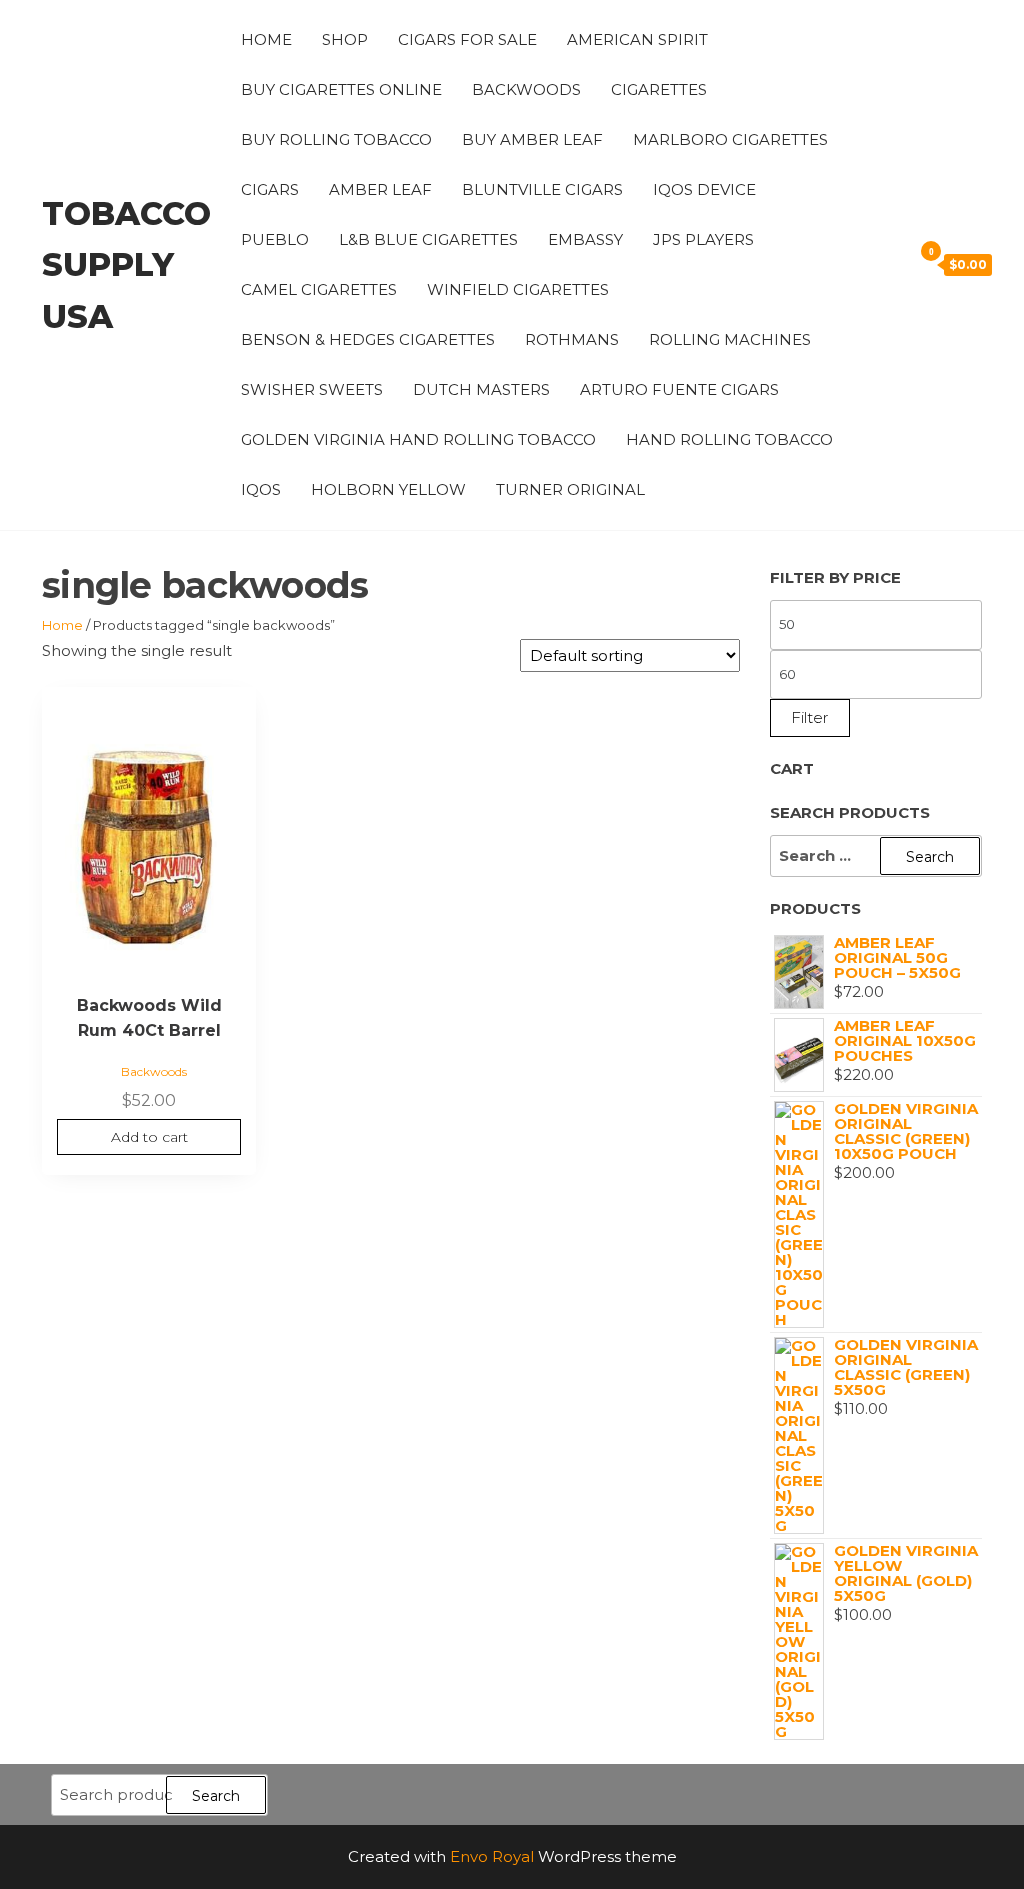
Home (266, 39)
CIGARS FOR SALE (467, 39)
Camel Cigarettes (319, 289)
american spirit (637, 39)
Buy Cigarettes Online (341, 89)
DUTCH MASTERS (481, 389)
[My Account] (864, 264)
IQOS (261, 489)
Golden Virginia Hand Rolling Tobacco (418, 439)
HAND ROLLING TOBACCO (729, 439)
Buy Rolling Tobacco (336, 139)
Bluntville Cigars (542, 189)
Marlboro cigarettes (730, 139)
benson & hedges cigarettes (368, 339)
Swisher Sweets (312, 389)
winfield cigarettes (518, 289)
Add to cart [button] (149, 1137)
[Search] (892, 264)
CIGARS (270, 189)
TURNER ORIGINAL (570, 489)
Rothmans (572, 339)
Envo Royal (492, 1856)
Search (216, 1796)
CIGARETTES (659, 89)
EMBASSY (585, 239)
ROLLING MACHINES (730, 339)
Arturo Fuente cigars (679, 389)
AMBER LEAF (380, 189)
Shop (345, 39)
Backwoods (526, 89)
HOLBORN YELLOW (388, 489)
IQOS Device (704, 189)
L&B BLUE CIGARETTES (428, 239)
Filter (810, 717)
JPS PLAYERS (703, 239)
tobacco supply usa (126, 264)
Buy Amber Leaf (532, 139)
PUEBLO (275, 239)
